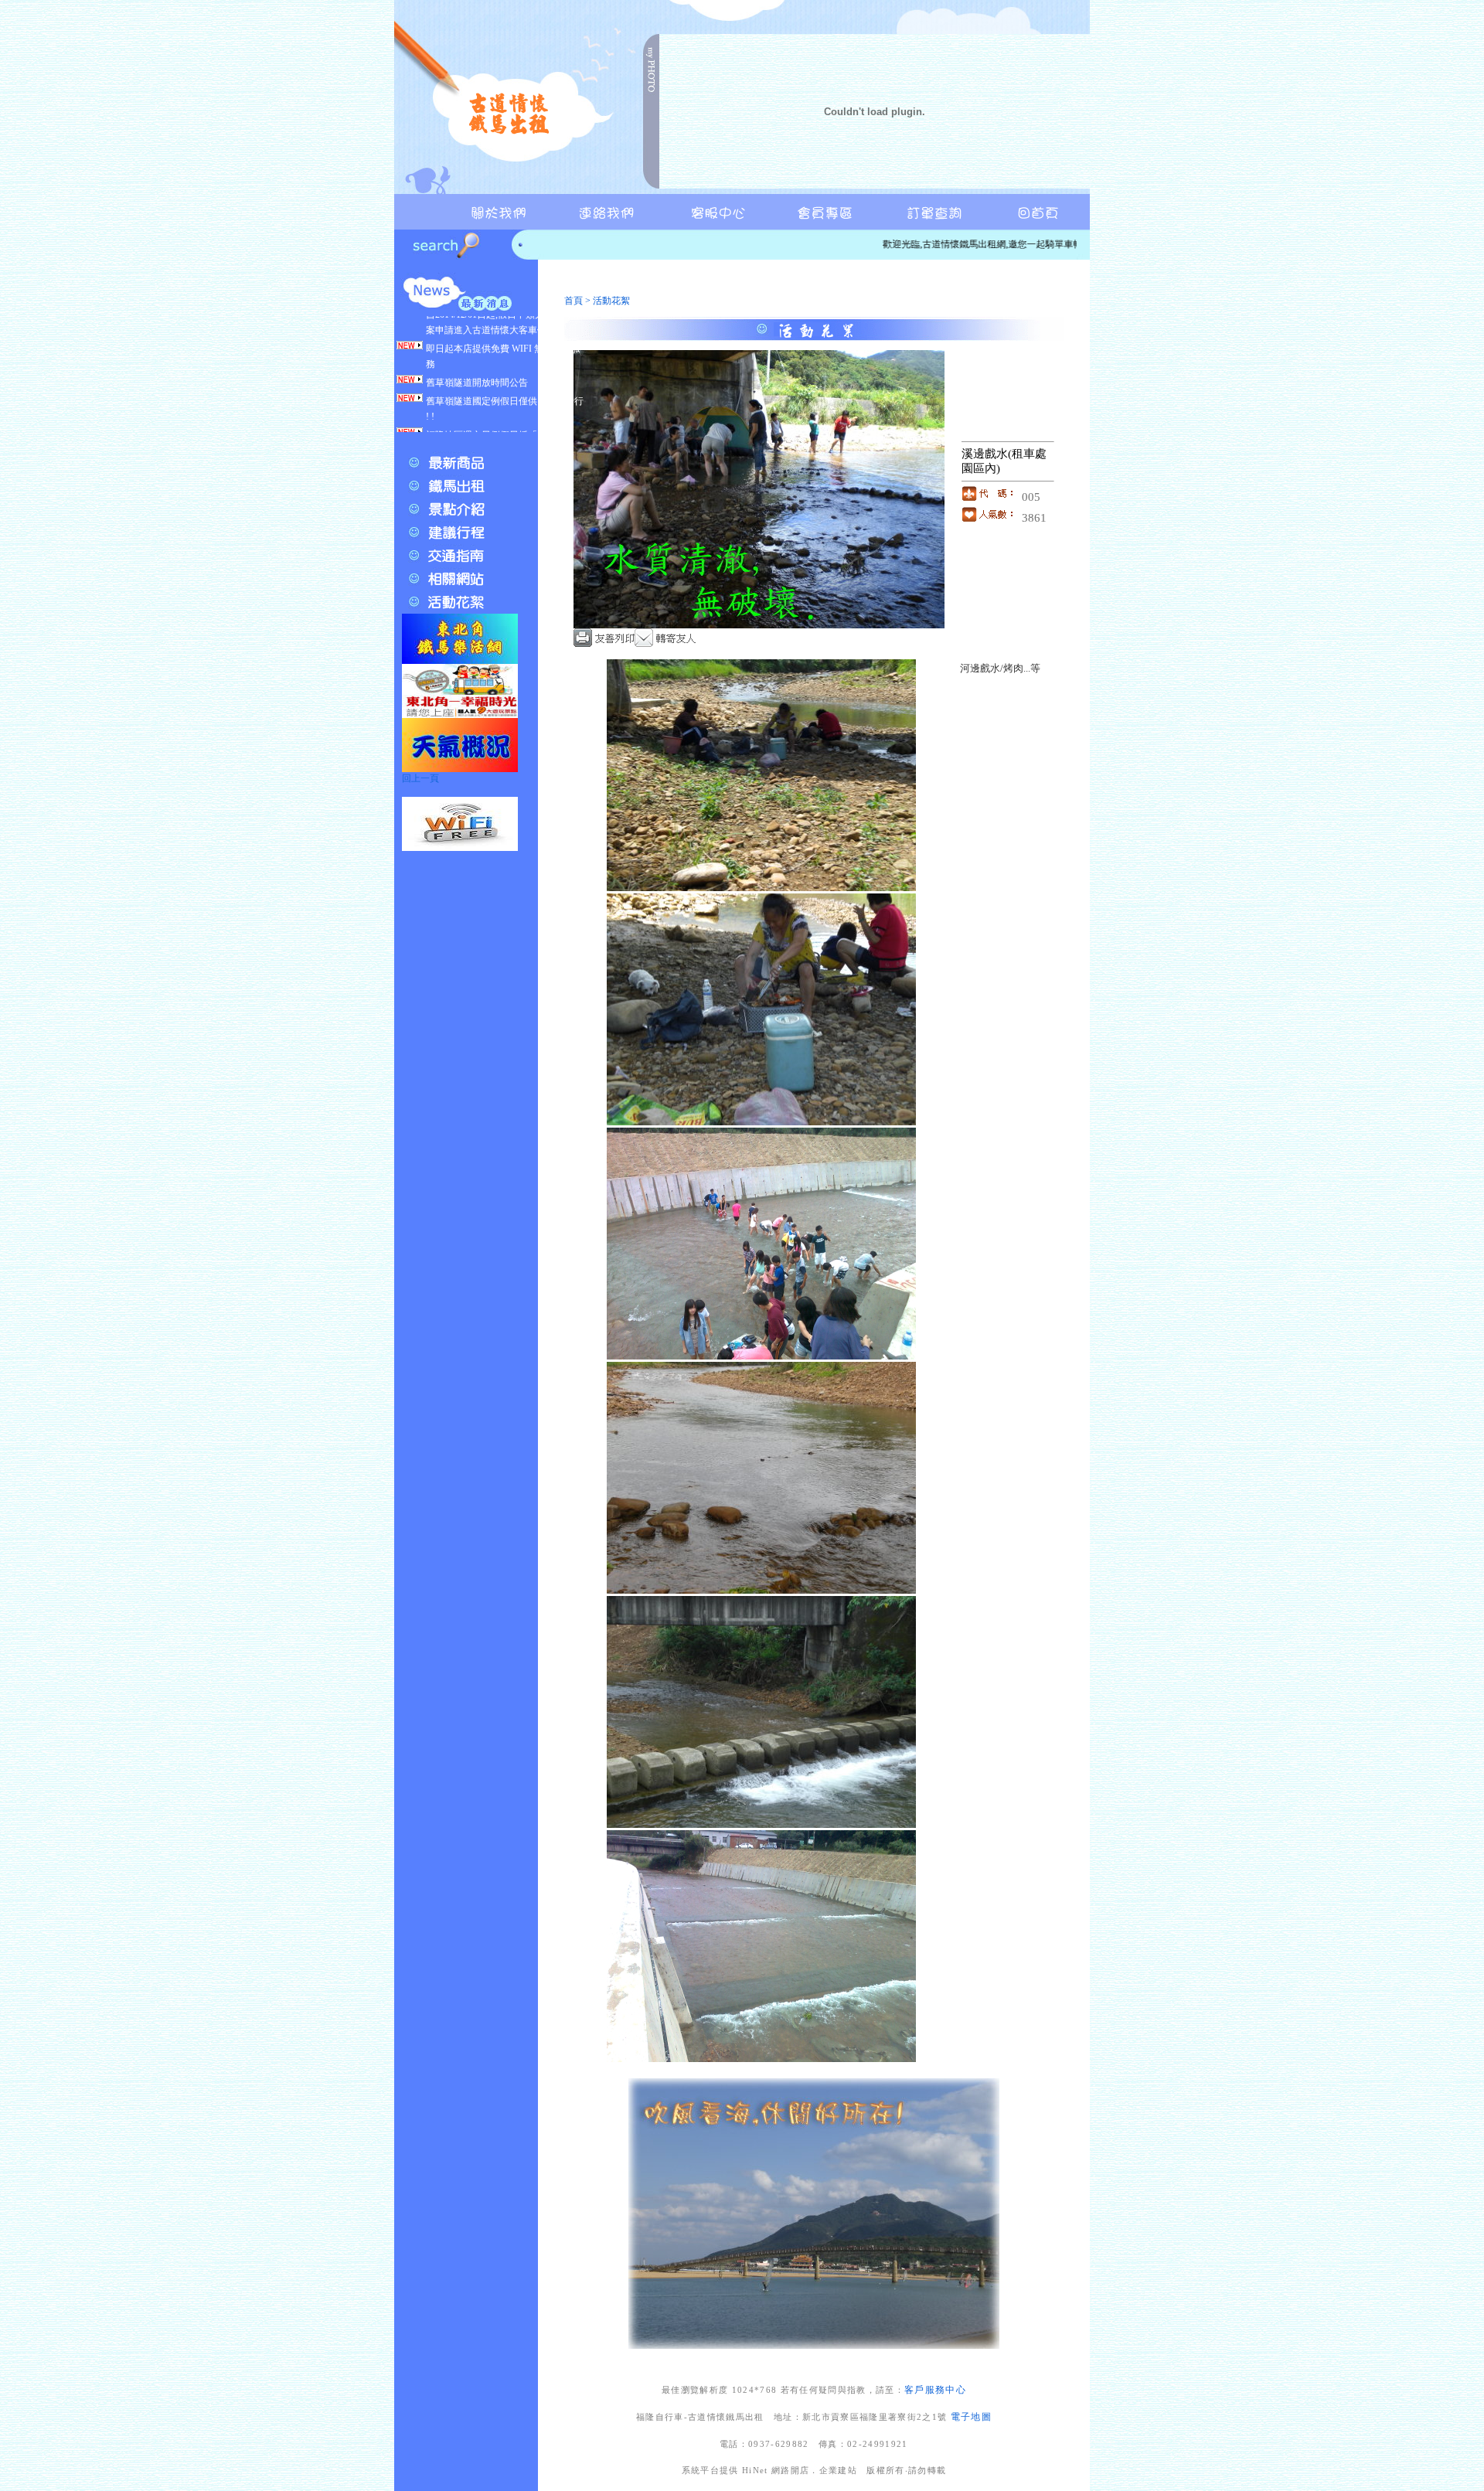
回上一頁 (420, 778)
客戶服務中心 (935, 2390)
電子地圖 (971, 2417)
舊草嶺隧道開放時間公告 (477, 345)
